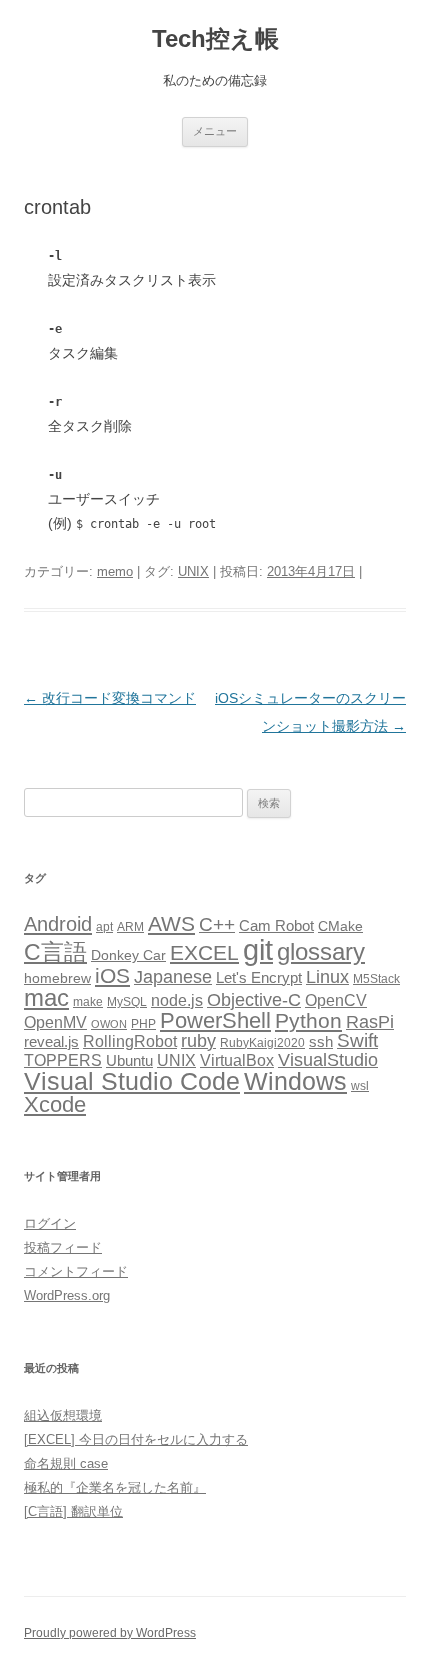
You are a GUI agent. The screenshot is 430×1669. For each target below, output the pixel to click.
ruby (198, 1041)
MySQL (127, 1002)
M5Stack (376, 979)
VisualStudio (328, 1060)
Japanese (173, 977)
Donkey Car (128, 955)
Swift (357, 1040)
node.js (177, 1000)
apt (104, 927)
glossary (321, 951)
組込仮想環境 (63, 1415)
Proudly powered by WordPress (110, 1633)
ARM (130, 927)
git (258, 949)
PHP (143, 1024)
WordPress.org (67, 1295)
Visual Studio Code (132, 1081)
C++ (217, 924)
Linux (327, 977)
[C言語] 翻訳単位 (73, 1511)
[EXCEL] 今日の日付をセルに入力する (136, 1439)
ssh (321, 1042)
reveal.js (51, 1042)
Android (58, 924)
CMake (340, 926)
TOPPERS (63, 1060)
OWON (109, 1024)
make (88, 1002)
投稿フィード (63, 1247)
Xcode (55, 1104)
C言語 (55, 952)
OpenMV (55, 1022)
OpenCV (336, 1000)
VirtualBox (237, 1060)
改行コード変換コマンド (110, 698)
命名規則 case (66, 1463)
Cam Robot (276, 926)
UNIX (193, 571)
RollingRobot (130, 1041)
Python (308, 1020)
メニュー (215, 131)
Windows (295, 1081)
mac (46, 997)
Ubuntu (129, 1061)
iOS (112, 975)
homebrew (57, 978)
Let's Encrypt (259, 978)
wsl (360, 1086)
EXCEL (204, 952)
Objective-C (254, 1000)
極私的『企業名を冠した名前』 (115, 1487)
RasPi (370, 1022)
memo (115, 571)
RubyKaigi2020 (262, 1043)
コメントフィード (76, 1271)
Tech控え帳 (215, 38)
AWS (171, 923)
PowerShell (215, 1020)
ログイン (50, 1223)
